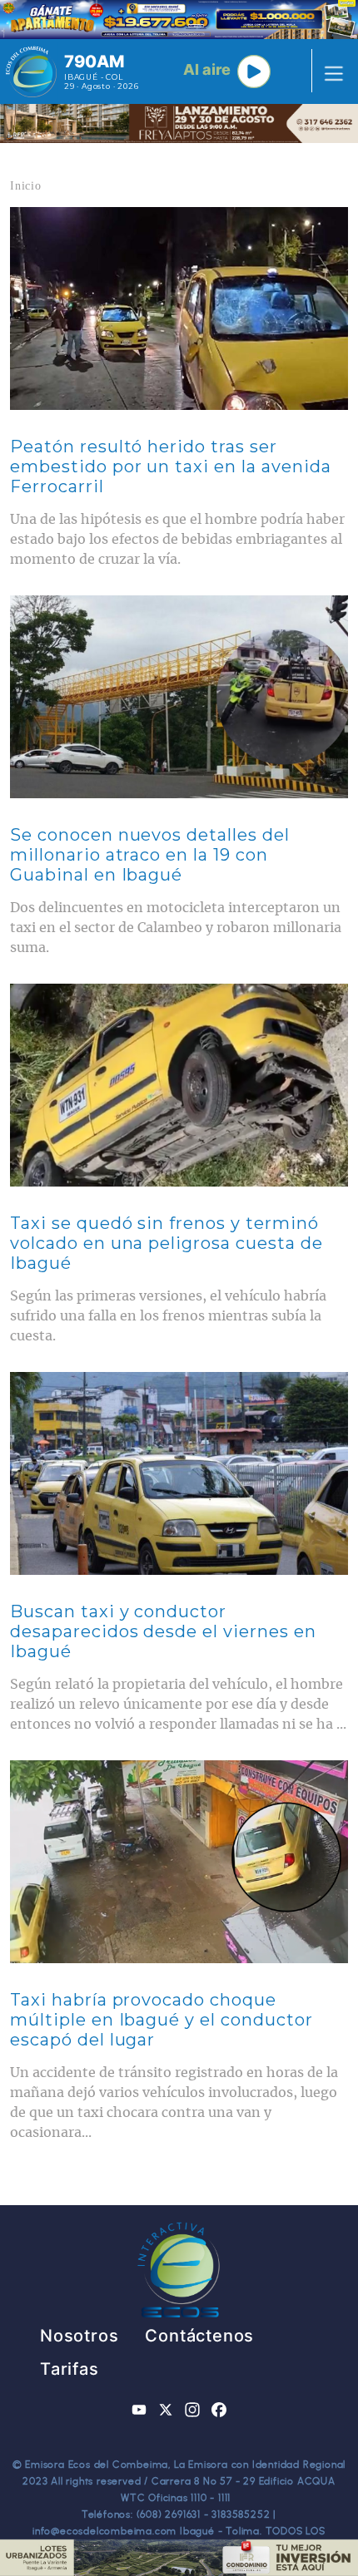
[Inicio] (31, 72)
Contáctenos (199, 2336)
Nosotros (79, 2336)
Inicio (26, 186)
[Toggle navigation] (329, 72)
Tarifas (70, 2369)
